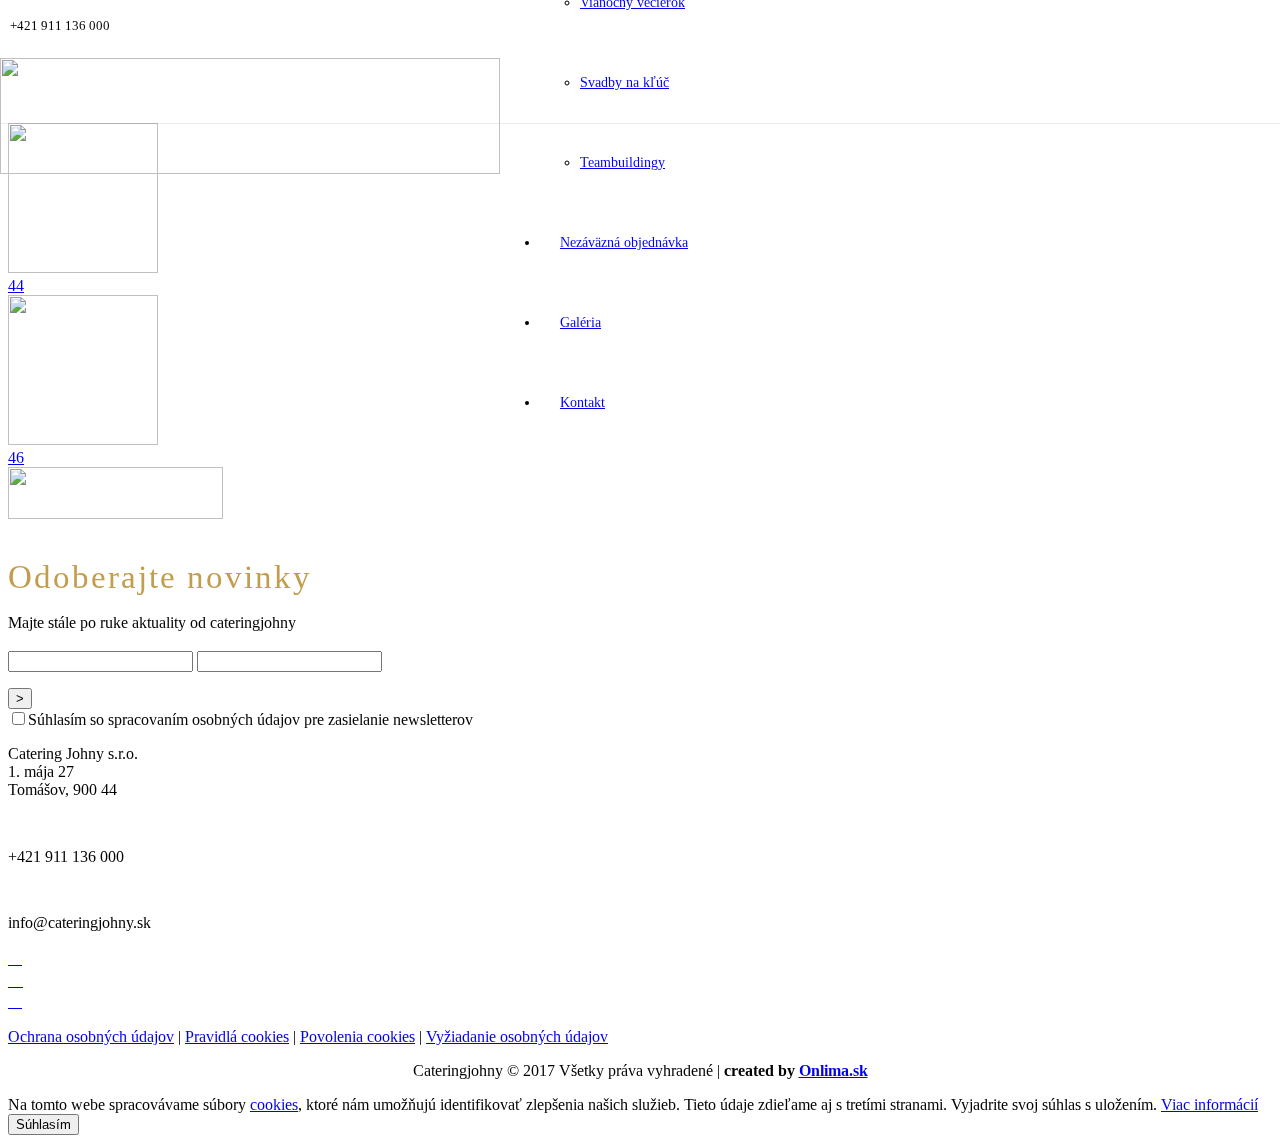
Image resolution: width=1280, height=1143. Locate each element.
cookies (274, 1104)
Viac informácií (1209, 1104)
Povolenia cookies (357, 1036)
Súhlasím (43, 1124)
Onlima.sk (833, 1070)
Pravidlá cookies (237, 1036)
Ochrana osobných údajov (91, 1036)
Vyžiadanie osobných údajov (517, 1036)
